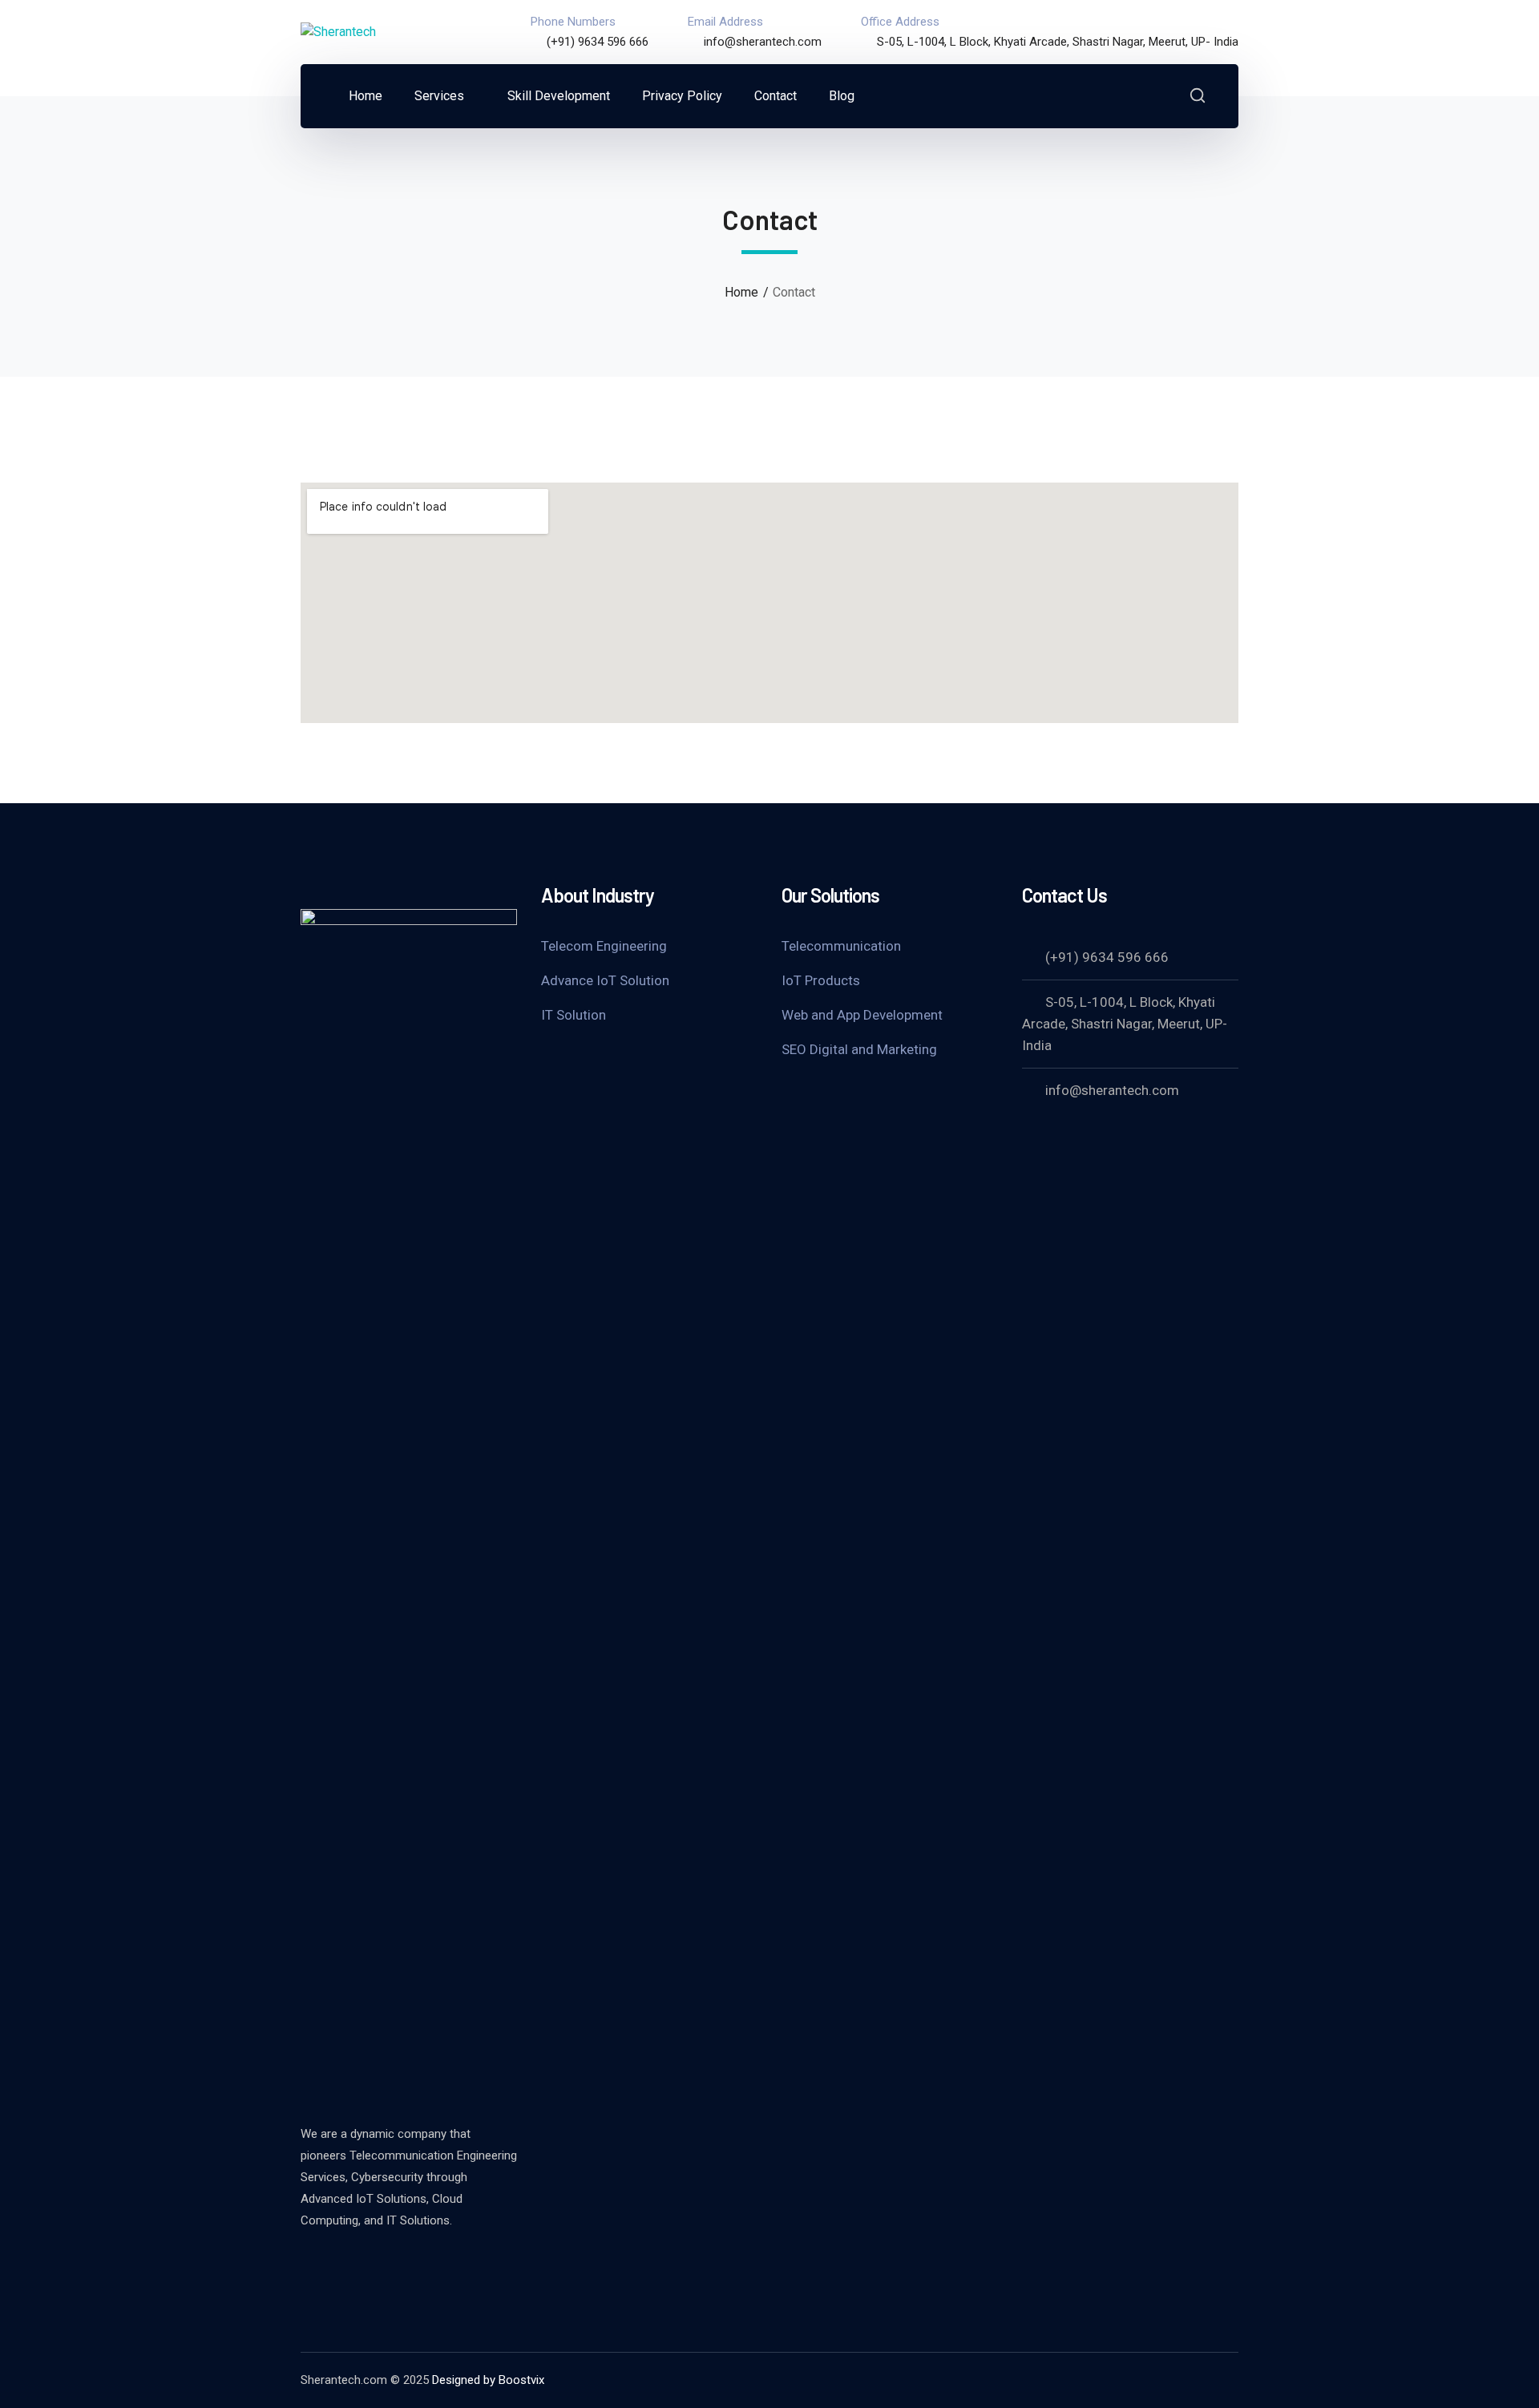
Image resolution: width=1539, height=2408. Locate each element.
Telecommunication (841, 946)
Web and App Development (862, 1015)
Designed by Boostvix (488, 2380)
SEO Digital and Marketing (859, 1049)
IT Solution (574, 1015)
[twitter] (309, 2264)
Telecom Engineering (604, 946)
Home (741, 292)
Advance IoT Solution (605, 980)
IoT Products (821, 980)
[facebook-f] (349, 2264)
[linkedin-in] (389, 2264)
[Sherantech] (338, 32)
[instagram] (429, 2264)
